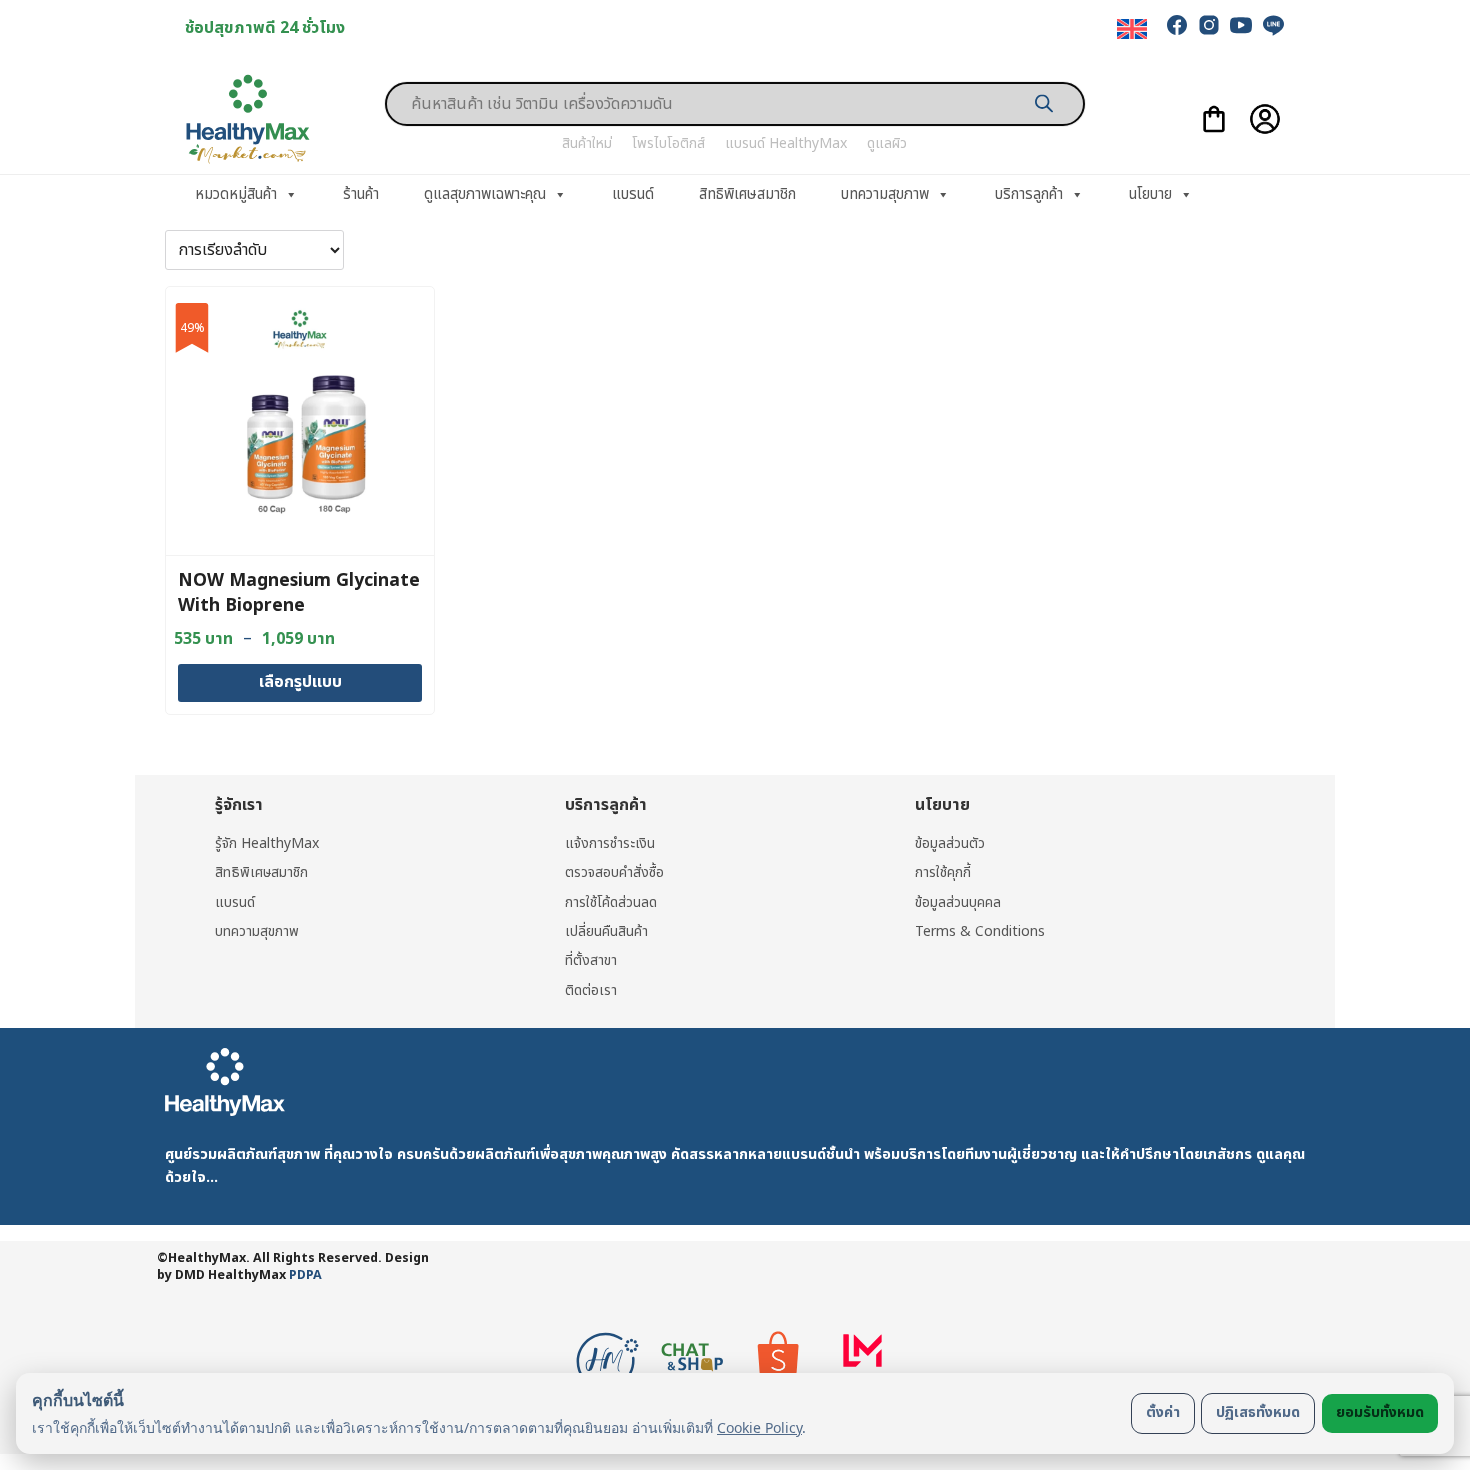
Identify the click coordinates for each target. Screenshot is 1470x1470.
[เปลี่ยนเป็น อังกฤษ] (1132, 29)
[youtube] (1241, 25)
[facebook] (1177, 25)
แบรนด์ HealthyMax (786, 143)
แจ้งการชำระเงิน (610, 843)
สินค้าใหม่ (587, 143)
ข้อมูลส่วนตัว (950, 843)
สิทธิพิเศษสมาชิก (747, 194)
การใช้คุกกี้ (943, 872)
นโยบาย (1150, 194)
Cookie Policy (759, 1427)
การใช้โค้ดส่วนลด (611, 902)
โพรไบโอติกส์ (668, 143)
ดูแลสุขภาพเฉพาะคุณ (485, 194)
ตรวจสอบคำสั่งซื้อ (614, 872)
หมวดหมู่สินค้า (236, 194)
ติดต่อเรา (591, 990)
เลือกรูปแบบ (300, 682)
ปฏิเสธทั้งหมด (1258, 1412)
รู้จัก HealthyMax (267, 843)
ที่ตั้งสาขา (591, 960)
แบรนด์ (633, 194)
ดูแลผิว (887, 143)
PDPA (305, 1275)
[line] (1273, 25)
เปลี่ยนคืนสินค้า (606, 931)
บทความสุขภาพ (885, 194)
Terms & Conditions (980, 931)
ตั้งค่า (1163, 1412)
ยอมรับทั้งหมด (1380, 1412)
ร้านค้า (361, 194)
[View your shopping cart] (1214, 119)
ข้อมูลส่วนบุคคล (958, 902)
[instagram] (1209, 25)
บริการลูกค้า (1029, 194)
